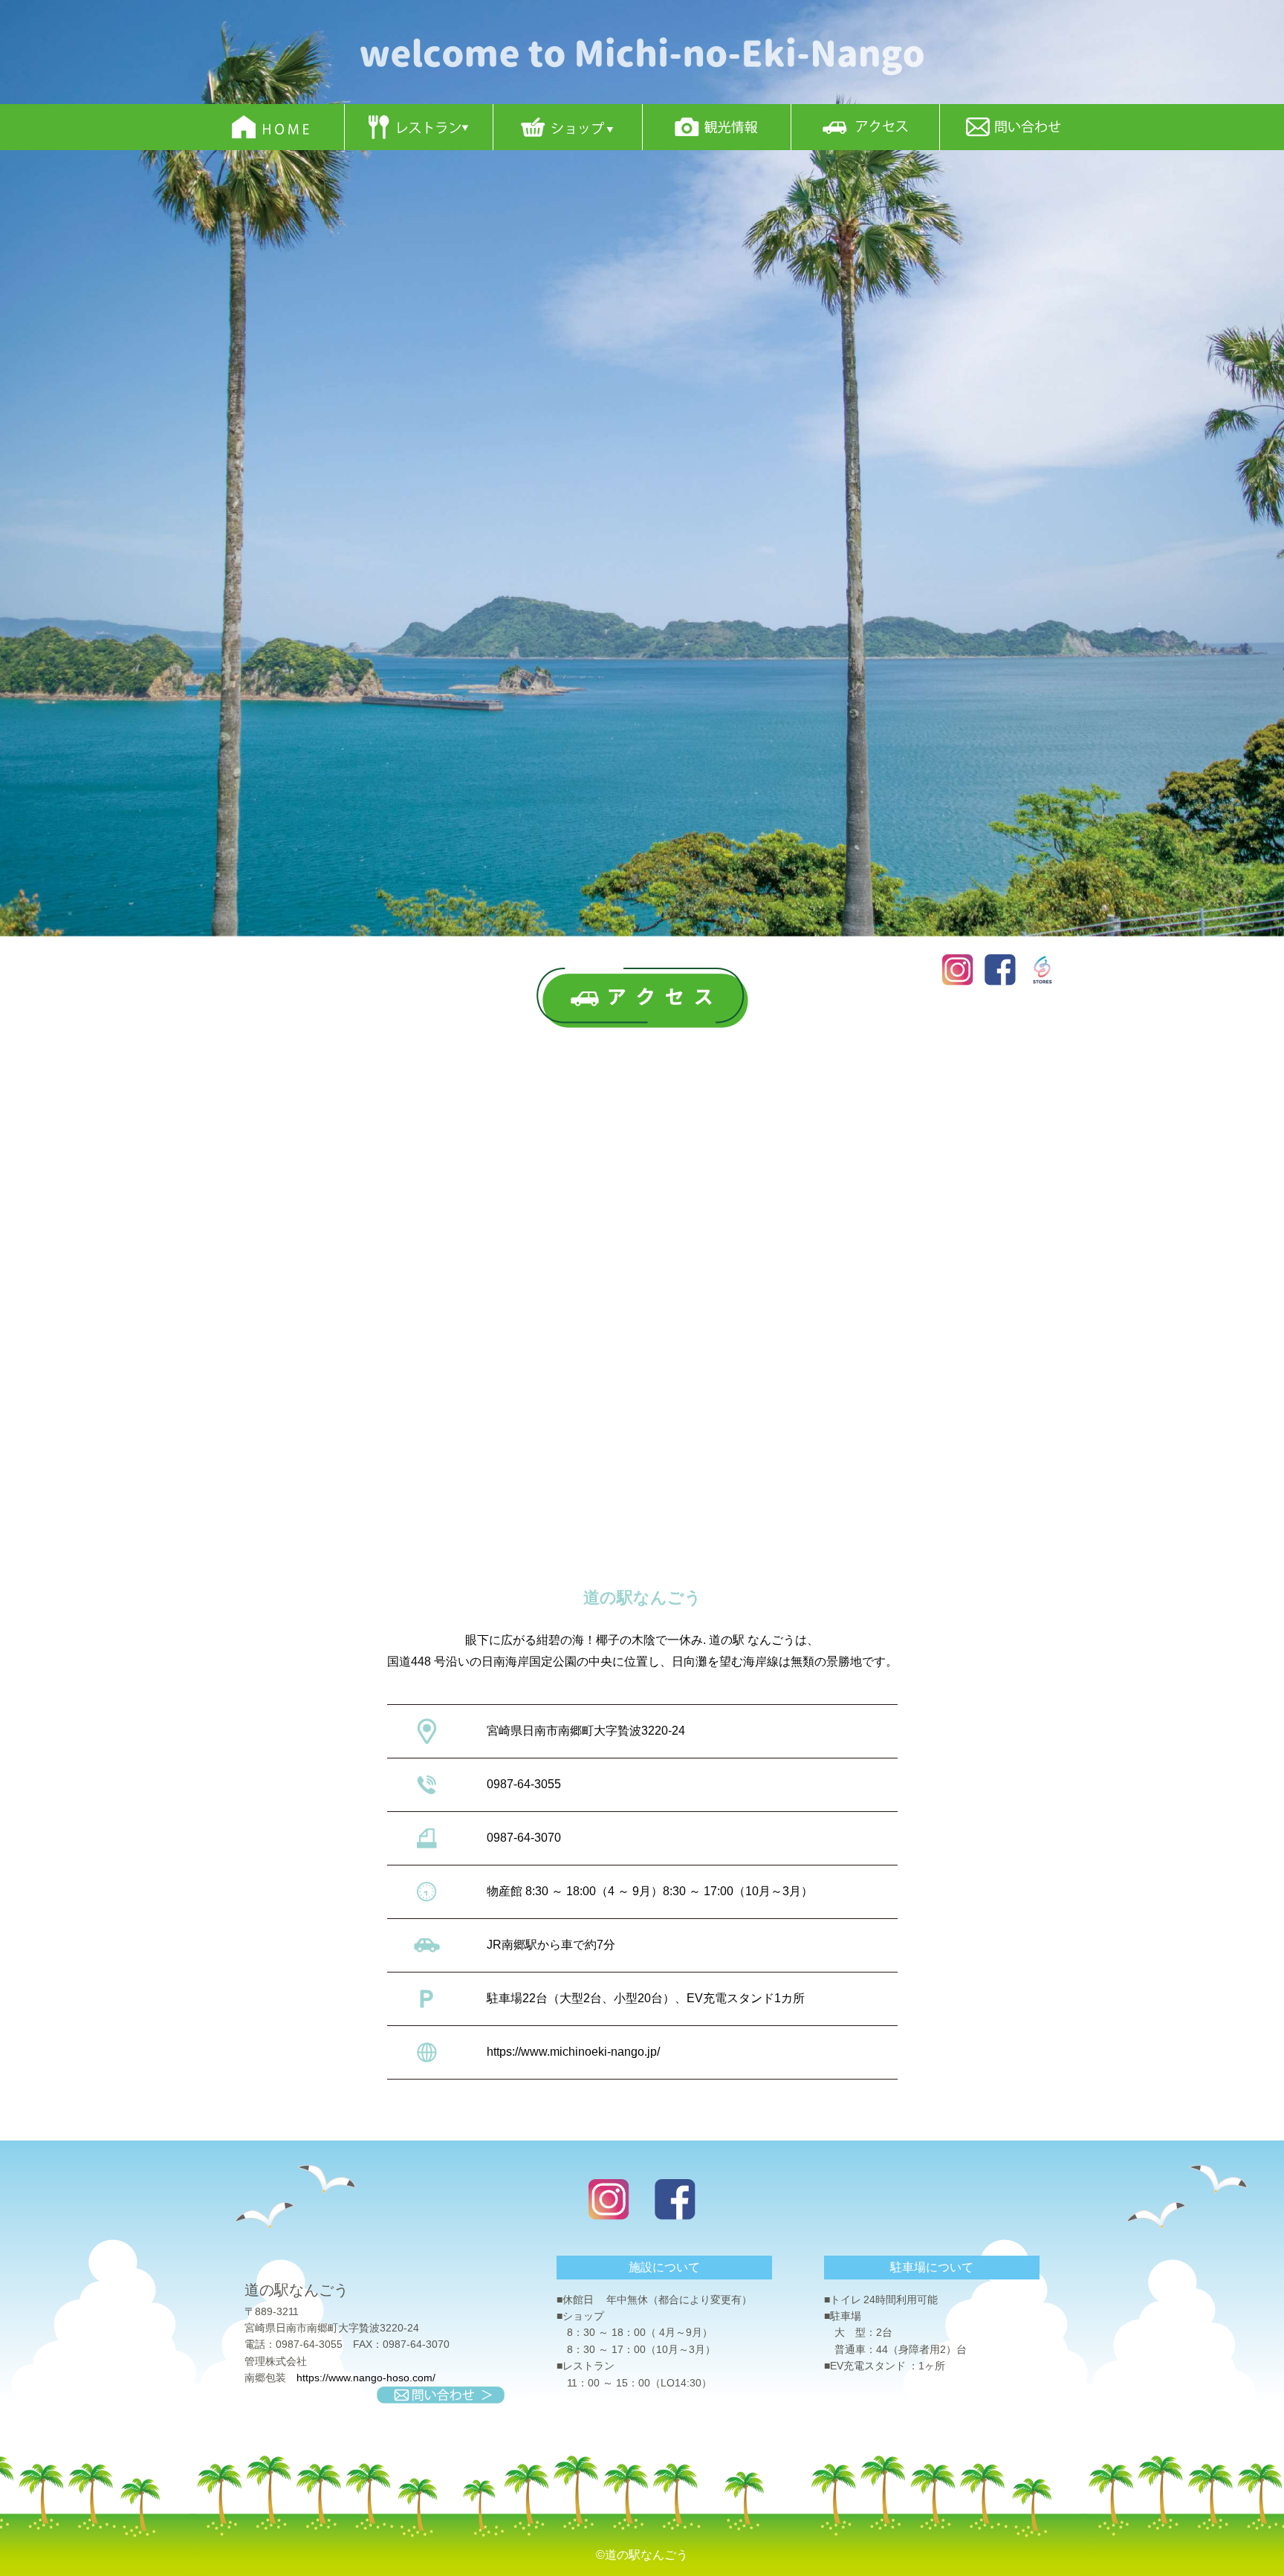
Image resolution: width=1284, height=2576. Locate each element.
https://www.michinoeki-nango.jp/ (573, 2052)
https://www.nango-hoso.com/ (366, 2378)
